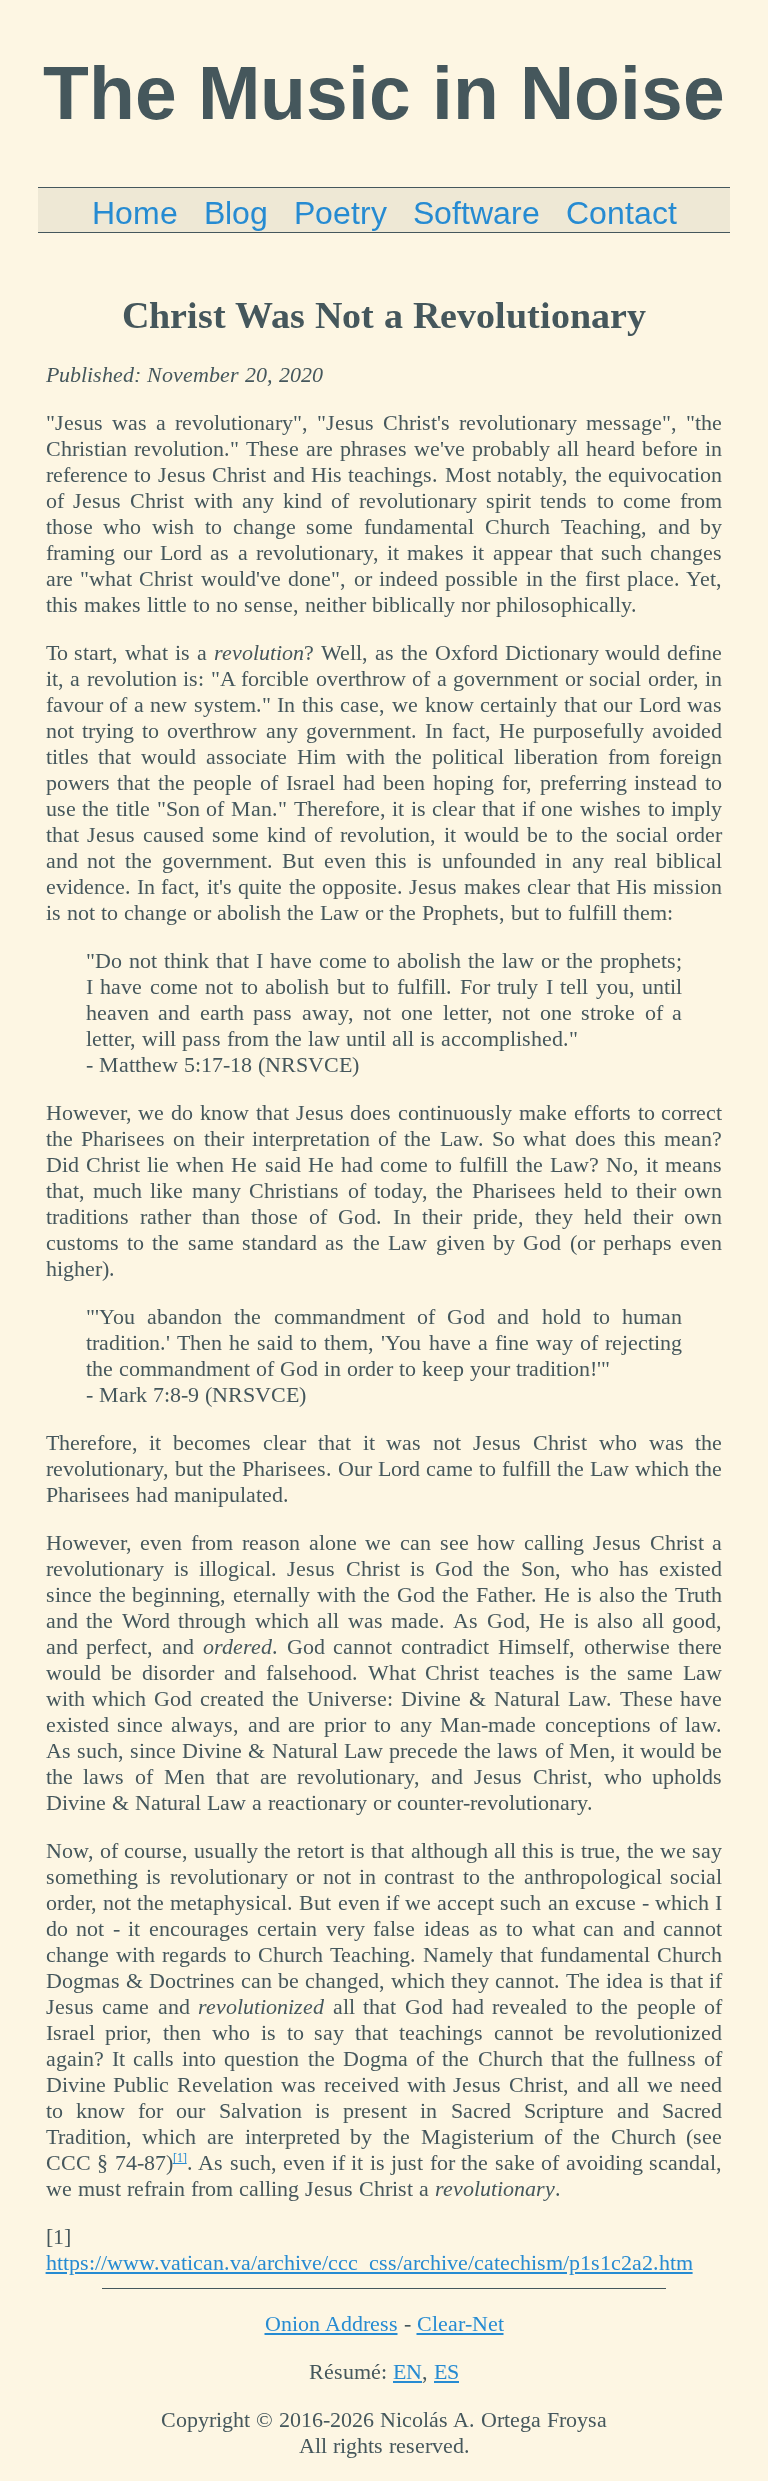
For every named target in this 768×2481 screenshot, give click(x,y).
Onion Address (331, 2323)
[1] (180, 2158)
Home (135, 213)
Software (476, 213)
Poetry (340, 213)
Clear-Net (460, 2323)
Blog (236, 213)
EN (407, 2371)
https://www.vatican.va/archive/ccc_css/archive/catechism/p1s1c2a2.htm (369, 2262)
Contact (621, 213)
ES (446, 2371)
